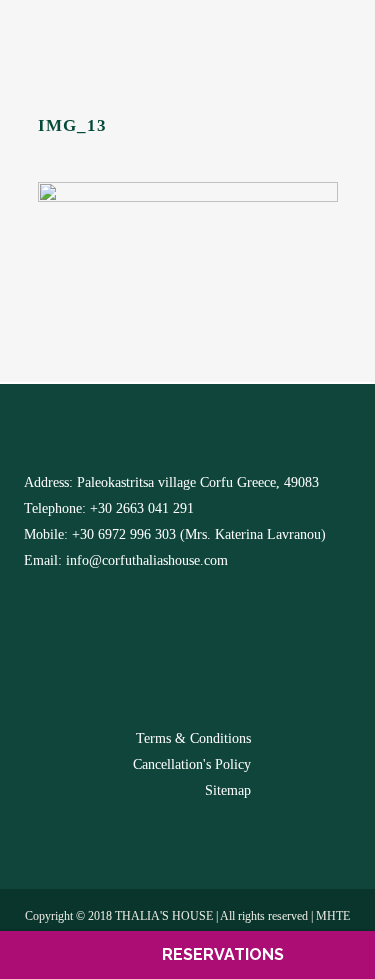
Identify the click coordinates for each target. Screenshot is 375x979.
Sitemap (228, 790)
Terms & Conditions (193, 738)
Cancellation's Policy (192, 764)
